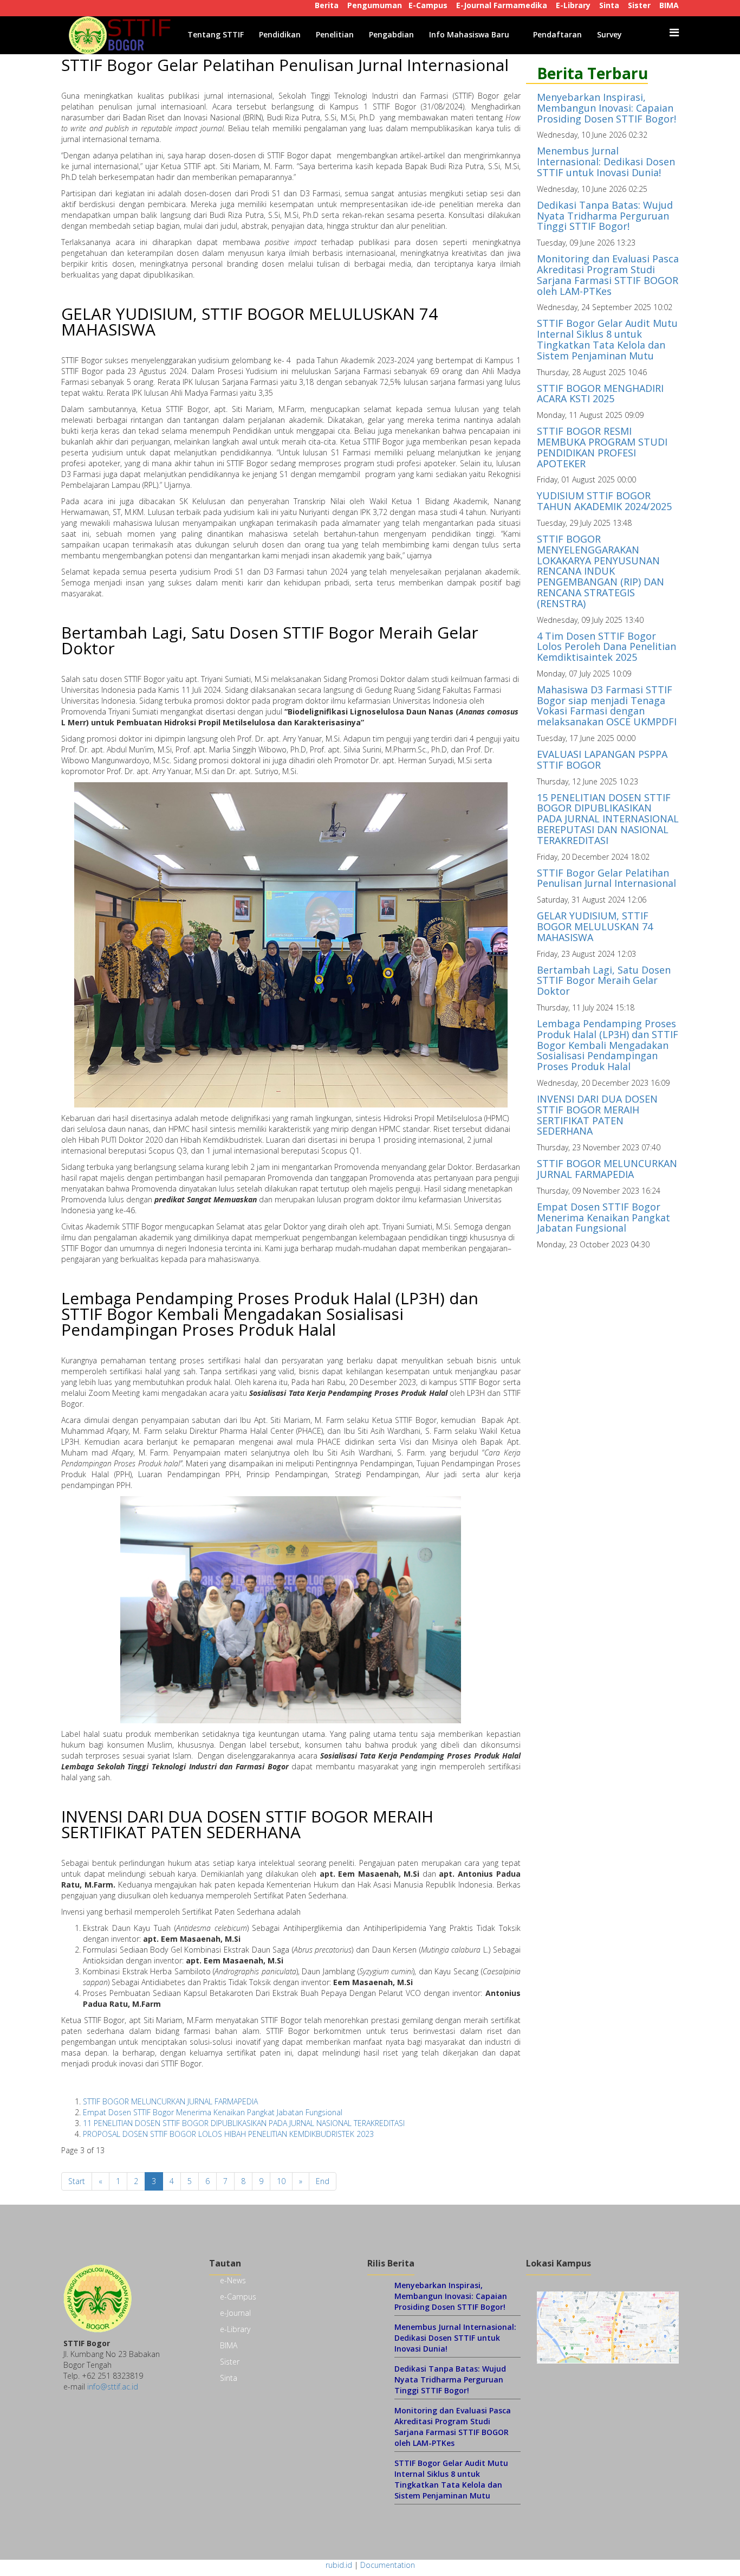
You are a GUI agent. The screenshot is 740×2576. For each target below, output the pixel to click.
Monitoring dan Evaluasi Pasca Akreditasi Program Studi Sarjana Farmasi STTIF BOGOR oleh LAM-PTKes (608, 275)
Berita (327, 5)
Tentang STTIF (216, 34)
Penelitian (335, 34)
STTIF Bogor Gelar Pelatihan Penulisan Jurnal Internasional (285, 65)
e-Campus (238, 2297)
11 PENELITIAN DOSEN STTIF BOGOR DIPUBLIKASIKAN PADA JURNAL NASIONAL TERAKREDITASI (244, 2123)
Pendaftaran (557, 34)
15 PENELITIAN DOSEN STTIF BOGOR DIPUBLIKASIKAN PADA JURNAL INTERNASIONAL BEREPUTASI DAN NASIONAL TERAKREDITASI (608, 819)
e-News (233, 2280)
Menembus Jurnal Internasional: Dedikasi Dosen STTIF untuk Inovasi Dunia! (606, 162)
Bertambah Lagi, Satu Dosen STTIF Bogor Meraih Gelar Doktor (270, 640)
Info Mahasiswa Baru (469, 34)
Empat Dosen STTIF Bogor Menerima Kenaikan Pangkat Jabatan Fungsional (213, 2112)
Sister (639, 5)
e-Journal (235, 2313)
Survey (609, 34)
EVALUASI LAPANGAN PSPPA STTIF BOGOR (602, 759)
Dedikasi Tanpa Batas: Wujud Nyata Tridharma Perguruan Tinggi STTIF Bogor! (605, 216)
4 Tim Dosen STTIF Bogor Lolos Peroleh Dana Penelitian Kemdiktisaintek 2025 (606, 647)
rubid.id (339, 2565)
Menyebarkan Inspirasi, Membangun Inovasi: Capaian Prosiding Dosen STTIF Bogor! (606, 108)
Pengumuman (375, 5)
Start (77, 2181)
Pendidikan (280, 34)
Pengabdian (391, 34)
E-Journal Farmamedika (502, 5)
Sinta (609, 5)
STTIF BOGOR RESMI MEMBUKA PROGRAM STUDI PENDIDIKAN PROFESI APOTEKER (602, 447)
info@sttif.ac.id (113, 2387)
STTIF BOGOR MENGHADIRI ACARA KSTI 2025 (600, 394)
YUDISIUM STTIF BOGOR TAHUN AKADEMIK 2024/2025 (604, 501)
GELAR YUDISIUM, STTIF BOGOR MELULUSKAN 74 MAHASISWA (249, 321)
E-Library (573, 5)
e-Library (235, 2329)
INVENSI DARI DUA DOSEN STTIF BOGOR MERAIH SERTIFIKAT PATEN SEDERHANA (247, 1824)
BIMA (669, 5)
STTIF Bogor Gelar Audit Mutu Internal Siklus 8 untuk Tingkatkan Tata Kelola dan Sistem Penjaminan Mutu (607, 339)
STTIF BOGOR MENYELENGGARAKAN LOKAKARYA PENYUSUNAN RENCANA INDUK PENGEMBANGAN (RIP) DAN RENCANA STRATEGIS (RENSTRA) (601, 571)
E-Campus (428, 5)
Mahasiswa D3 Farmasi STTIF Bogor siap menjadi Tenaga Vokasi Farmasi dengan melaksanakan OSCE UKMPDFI (607, 706)
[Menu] (674, 33)
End (323, 2181)
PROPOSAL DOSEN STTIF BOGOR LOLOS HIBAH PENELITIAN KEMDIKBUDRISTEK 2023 (228, 2134)
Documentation (388, 2565)
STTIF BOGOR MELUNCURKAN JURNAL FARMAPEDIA (170, 2101)
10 (281, 2181)
